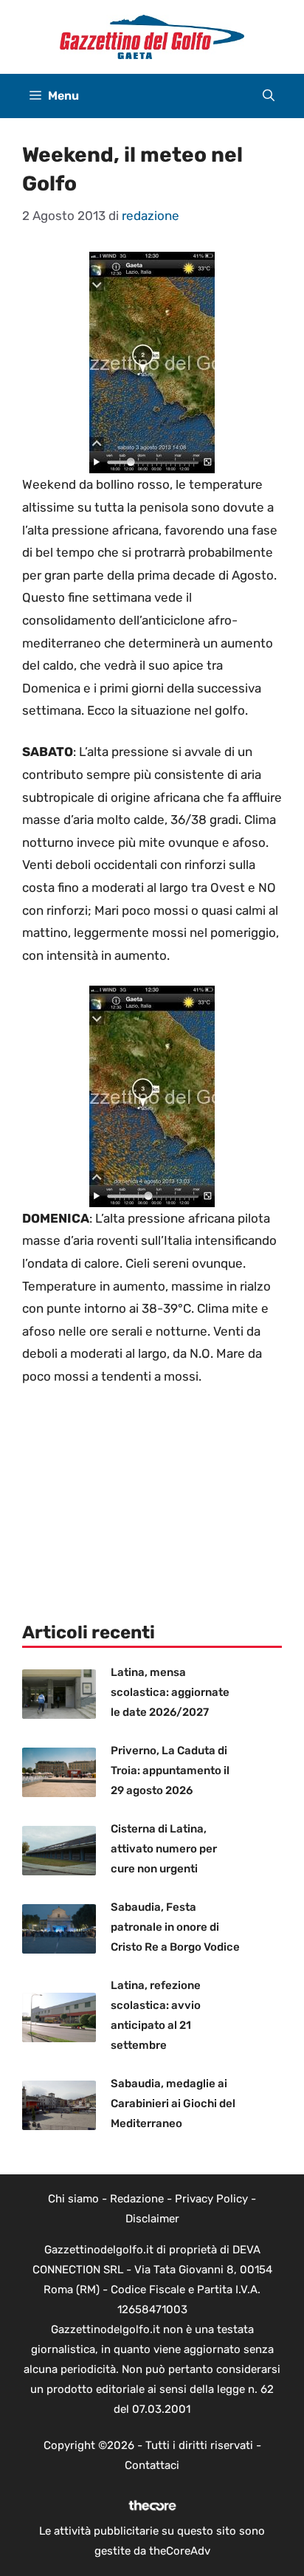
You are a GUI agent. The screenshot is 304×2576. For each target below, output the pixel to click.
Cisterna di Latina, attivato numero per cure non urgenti (164, 1849)
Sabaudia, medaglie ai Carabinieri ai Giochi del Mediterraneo (173, 2103)
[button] (269, 96)
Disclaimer (152, 2219)
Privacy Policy (211, 2199)
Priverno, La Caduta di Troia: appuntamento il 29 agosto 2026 (170, 1770)
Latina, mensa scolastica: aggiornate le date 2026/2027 (170, 1692)
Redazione (137, 2199)
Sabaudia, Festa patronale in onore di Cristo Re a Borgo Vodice (175, 1927)
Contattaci (152, 2465)
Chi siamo (73, 2199)
